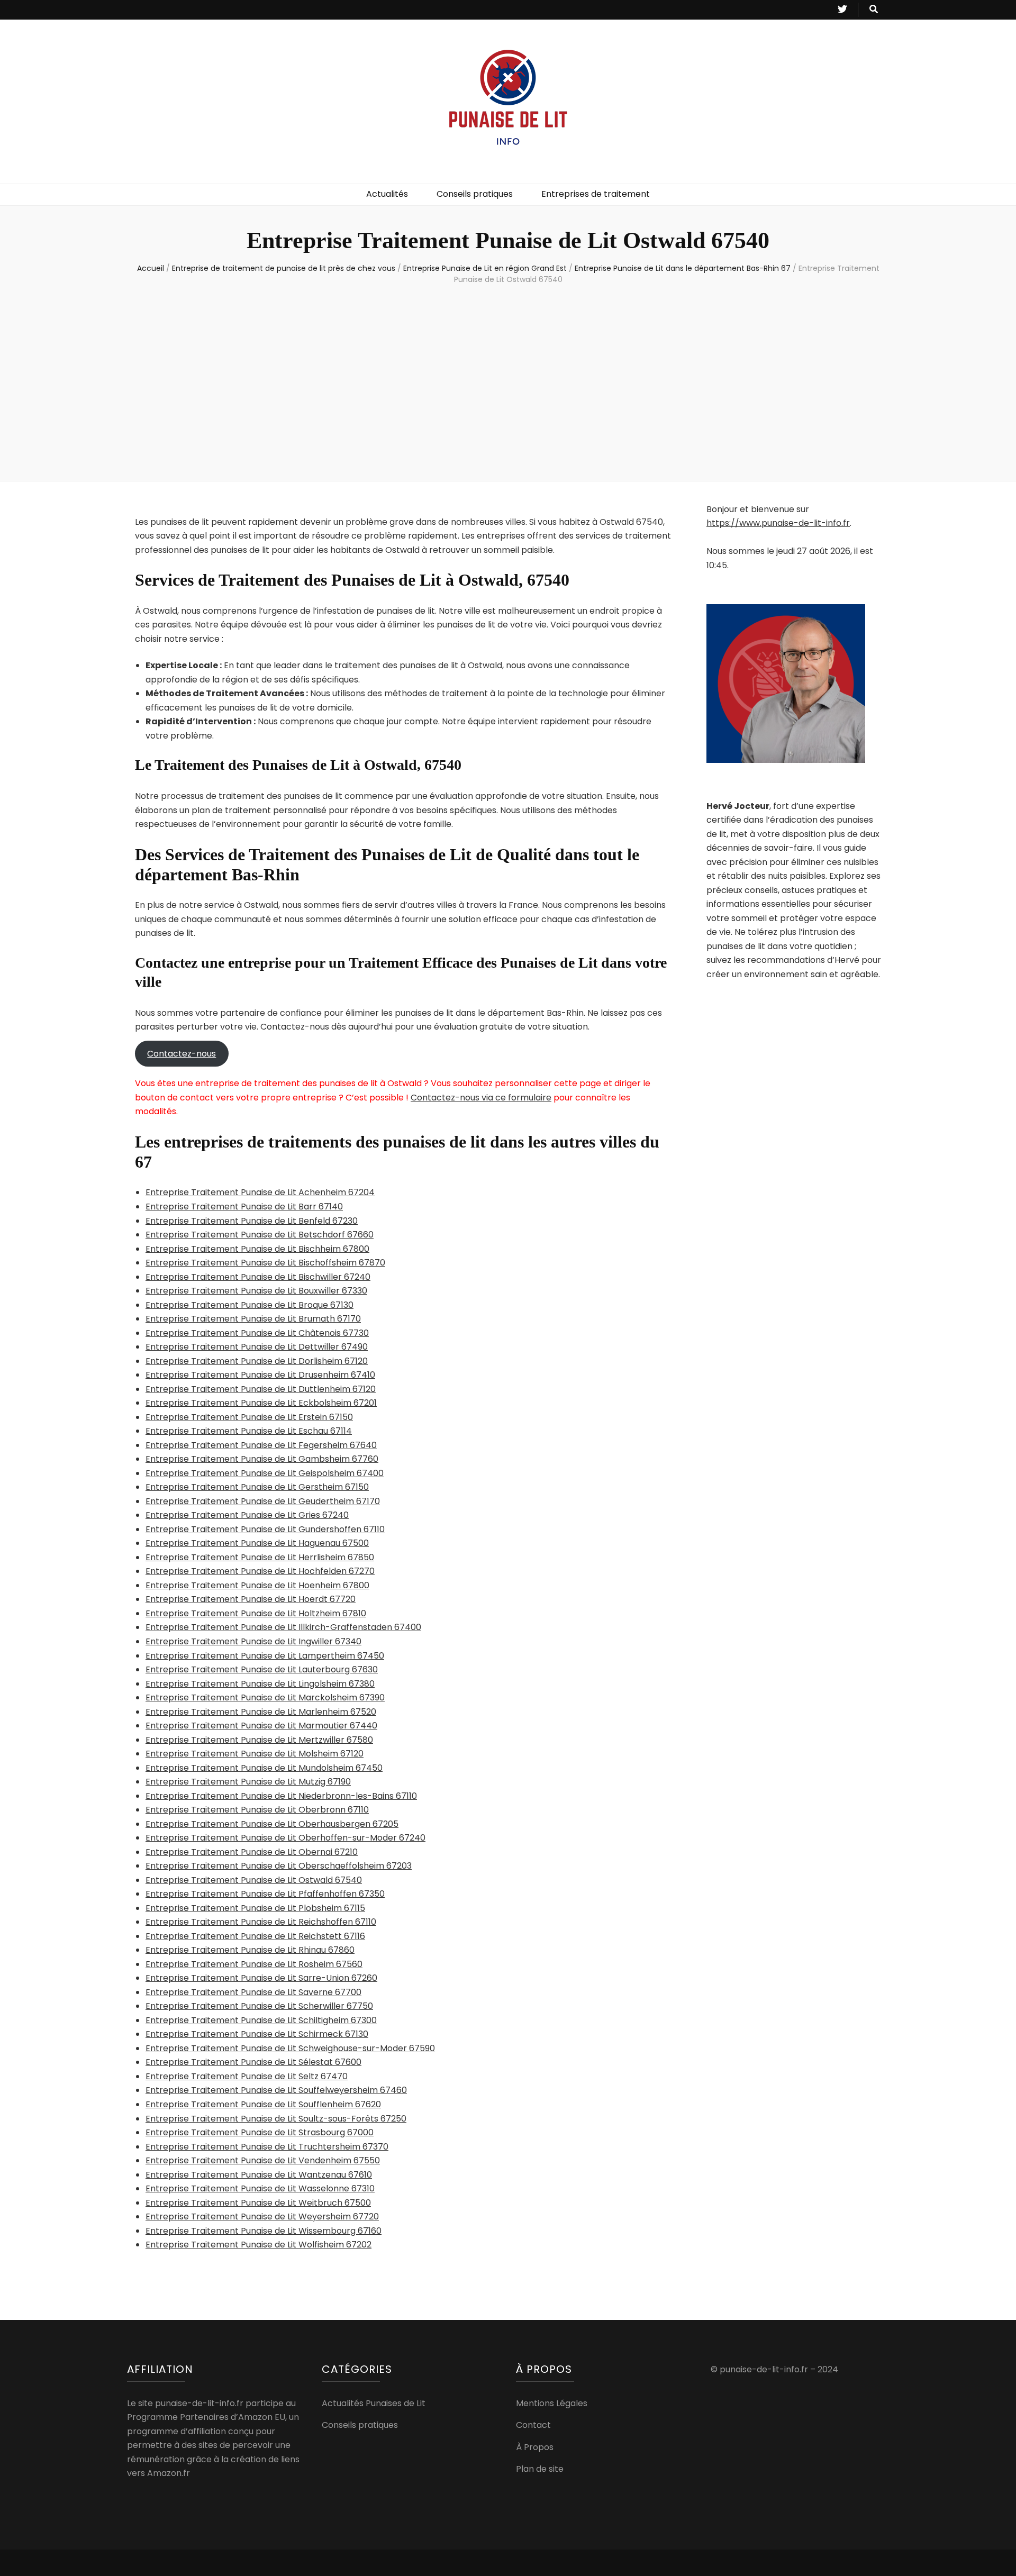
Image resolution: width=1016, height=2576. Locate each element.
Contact (533, 2425)
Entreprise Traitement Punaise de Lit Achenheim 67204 (260, 1192)
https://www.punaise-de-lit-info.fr (778, 523)
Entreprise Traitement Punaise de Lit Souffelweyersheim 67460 (276, 2090)
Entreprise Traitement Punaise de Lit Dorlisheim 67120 (257, 1361)
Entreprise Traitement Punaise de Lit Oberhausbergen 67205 (272, 1824)
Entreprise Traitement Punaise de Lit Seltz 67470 (247, 2076)
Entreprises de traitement (596, 194)
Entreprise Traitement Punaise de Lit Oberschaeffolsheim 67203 (279, 1866)
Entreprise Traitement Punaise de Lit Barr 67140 (244, 1207)
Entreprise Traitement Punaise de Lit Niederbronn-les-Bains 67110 (281, 1796)
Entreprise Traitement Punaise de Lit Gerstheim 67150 (257, 1487)
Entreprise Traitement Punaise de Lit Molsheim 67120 (255, 1754)
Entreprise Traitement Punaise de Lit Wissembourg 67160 (264, 2231)
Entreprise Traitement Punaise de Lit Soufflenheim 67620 (263, 2104)
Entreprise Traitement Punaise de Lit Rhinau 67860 (250, 1950)
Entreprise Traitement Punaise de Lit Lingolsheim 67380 (260, 1684)
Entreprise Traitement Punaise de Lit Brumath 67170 (253, 1319)
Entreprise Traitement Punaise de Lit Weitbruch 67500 (258, 2203)
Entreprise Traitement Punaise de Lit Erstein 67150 (249, 1417)
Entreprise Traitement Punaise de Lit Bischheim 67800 (257, 1249)
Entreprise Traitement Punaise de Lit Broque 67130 (250, 1305)
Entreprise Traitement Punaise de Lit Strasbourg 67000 (260, 2132)
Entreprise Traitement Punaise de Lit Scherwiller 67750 (259, 2006)
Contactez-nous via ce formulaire (481, 1098)
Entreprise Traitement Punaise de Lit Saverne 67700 (253, 1992)
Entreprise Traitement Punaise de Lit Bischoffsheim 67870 (265, 1263)
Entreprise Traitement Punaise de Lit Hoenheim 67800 (257, 1585)
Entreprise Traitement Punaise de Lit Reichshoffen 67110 (261, 1922)
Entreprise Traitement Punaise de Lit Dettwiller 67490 (257, 1347)
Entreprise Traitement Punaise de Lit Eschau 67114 (249, 1431)
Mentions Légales (552, 2403)
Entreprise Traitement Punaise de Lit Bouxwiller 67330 (256, 1291)
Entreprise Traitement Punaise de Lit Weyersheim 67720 (262, 2217)
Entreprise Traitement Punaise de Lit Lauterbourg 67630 (262, 1669)
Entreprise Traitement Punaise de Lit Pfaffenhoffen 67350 (265, 1894)
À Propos (535, 2447)
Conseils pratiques (475, 194)
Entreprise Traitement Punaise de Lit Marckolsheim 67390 (265, 1697)
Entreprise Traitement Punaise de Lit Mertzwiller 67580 (259, 1740)
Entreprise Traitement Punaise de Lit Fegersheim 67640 (261, 1445)
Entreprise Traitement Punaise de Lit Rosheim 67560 (254, 1964)
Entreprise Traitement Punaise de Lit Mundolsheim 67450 (264, 1768)
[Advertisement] (508, 380)
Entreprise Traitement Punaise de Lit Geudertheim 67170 (263, 1501)
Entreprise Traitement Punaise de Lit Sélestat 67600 (253, 2062)
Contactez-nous (182, 1054)
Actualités (387, 194)
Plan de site (540, 2469)
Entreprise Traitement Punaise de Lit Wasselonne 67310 (260, 2188)
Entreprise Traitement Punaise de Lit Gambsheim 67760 (262, 1459)
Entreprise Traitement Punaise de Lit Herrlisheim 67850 (260, 1557)
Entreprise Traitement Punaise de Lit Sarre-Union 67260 (261, 1978)
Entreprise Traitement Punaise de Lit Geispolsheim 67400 (265, 1473)
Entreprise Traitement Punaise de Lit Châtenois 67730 (257, 1333)
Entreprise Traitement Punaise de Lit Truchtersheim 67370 (267, 2147)
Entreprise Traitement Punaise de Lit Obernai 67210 (252, 1852)
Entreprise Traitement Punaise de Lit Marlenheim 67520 (261, 1712)
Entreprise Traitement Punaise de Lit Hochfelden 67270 (260, 1571)
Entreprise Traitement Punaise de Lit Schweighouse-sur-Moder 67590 (290, 2048)
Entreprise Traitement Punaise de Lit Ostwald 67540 (254, 1880)
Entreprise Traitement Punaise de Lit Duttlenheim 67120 (261, 1389)
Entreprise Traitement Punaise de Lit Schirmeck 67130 (257, 2034)
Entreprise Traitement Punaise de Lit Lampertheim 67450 (265, 1656)
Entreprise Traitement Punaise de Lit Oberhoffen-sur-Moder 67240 (285, 1838)
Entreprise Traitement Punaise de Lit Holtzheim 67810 (256, 1613)
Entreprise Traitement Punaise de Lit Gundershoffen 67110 (265, 1529)
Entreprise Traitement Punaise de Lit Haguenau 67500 (257, 1543)
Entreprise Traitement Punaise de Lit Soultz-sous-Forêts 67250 (276, 2119)
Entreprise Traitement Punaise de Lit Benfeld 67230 (252, 1221)
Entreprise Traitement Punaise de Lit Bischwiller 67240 (258, 1277)
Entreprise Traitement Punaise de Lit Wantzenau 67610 (259, 2175)
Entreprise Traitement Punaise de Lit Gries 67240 (247, 1515)
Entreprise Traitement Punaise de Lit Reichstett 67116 (255, 1936)
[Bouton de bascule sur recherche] (874, 10)
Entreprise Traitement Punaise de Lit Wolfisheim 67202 (258, 2245)
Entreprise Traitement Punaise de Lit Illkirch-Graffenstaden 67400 (283, 1627)
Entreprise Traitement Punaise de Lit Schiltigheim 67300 (261, 2020)
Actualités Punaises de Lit (374, 2403)
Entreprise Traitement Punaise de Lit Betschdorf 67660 (260, 1235)
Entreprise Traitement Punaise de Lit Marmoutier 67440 (261, 1726)
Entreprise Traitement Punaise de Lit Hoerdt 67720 (251, 1599)
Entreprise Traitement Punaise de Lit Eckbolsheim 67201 (261, 1403)
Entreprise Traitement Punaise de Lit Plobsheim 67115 (255, 1908)
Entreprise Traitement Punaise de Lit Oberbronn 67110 (257, 1810)
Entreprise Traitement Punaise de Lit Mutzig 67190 (248, 1782)
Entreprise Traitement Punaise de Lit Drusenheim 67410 (260, 1375)
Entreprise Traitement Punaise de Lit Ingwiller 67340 (253, 1641)
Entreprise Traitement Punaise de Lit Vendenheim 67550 (263, 2160)
